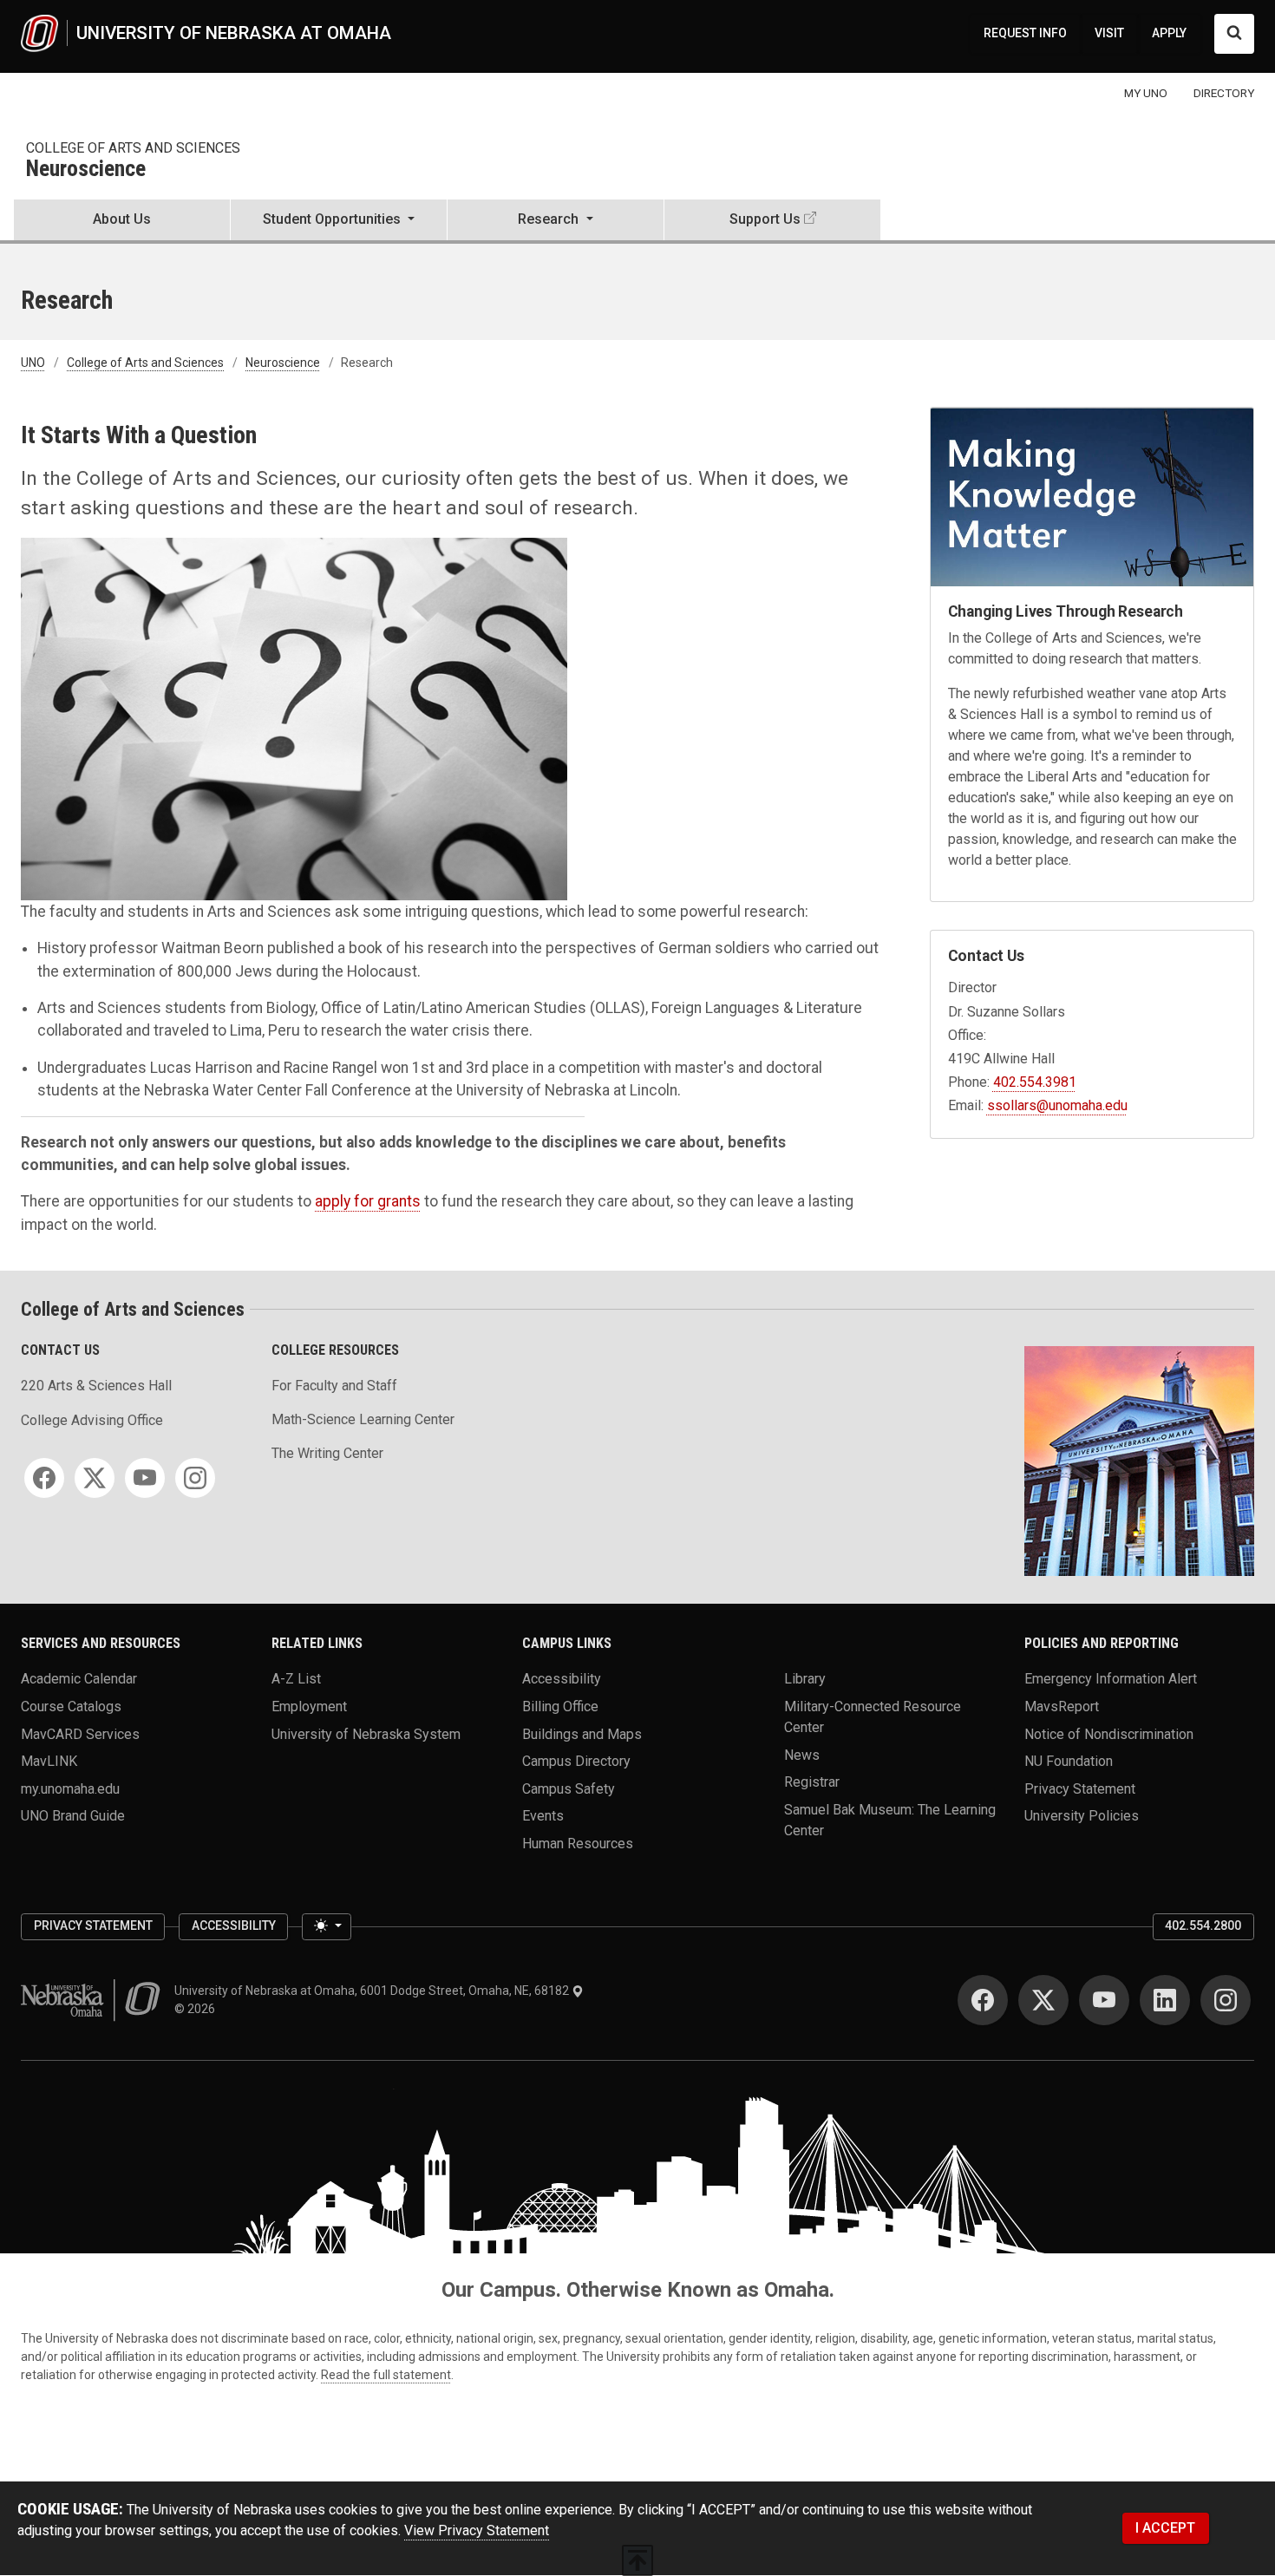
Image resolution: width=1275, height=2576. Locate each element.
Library (805, 1679)
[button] (339, 221)
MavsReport (1062, 1706)
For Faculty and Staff (334, 1386)
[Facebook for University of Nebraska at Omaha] (983, 2000)
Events (543, 1816)
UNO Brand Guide (73, 1816)
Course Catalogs (71, 1706)
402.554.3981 (1035, 1082)
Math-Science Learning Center (363, 1419)
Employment (309, 1706)
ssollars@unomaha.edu (1057, 1105)
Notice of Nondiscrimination (1109, 1733)
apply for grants (368, 1201)
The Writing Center (327, 1453)
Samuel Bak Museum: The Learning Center (890, 1819)
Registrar (812, 1782)
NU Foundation (1069, 1761)
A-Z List (296, 1679)
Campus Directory (576, 1761)
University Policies (1082, 1816)
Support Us (765, 219)
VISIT (1109, 33)
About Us (122, 219)
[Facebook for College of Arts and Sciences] (44, 1478)
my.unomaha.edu (70, 1788)
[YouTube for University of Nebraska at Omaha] (1104, 2000)
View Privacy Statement (477, 2530)
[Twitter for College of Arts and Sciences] (95, 1478)
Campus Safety (569, 1788)
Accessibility (562, 1679)
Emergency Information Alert (1111, 1679)
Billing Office (560, 1706)
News (802, 1754)
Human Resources (578, 1844)
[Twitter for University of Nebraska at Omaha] (1043, 2000)
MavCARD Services (80, 1733)
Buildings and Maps (582, 1733)
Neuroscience (86, 170)
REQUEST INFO (1025, 33)
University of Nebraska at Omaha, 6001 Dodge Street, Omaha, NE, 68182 (373, 1991)
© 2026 (197, 2009)
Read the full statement (386, 2375)
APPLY (1169, 33)
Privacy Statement (1080, 1788)
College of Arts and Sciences (133, 148)
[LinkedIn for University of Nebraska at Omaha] (1165, 2000)
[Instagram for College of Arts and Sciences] (195, 1478)
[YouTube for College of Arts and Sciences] (145, 1478)
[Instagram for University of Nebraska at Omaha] (1226, 2000)
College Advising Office (92, 1420)
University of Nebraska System (366, 1733)
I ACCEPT (1165, 2528)
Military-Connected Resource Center (873, 1716)
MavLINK (49, 1761)
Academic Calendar (79, 1679)
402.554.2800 (1203, 1925)
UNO (33, 363)
